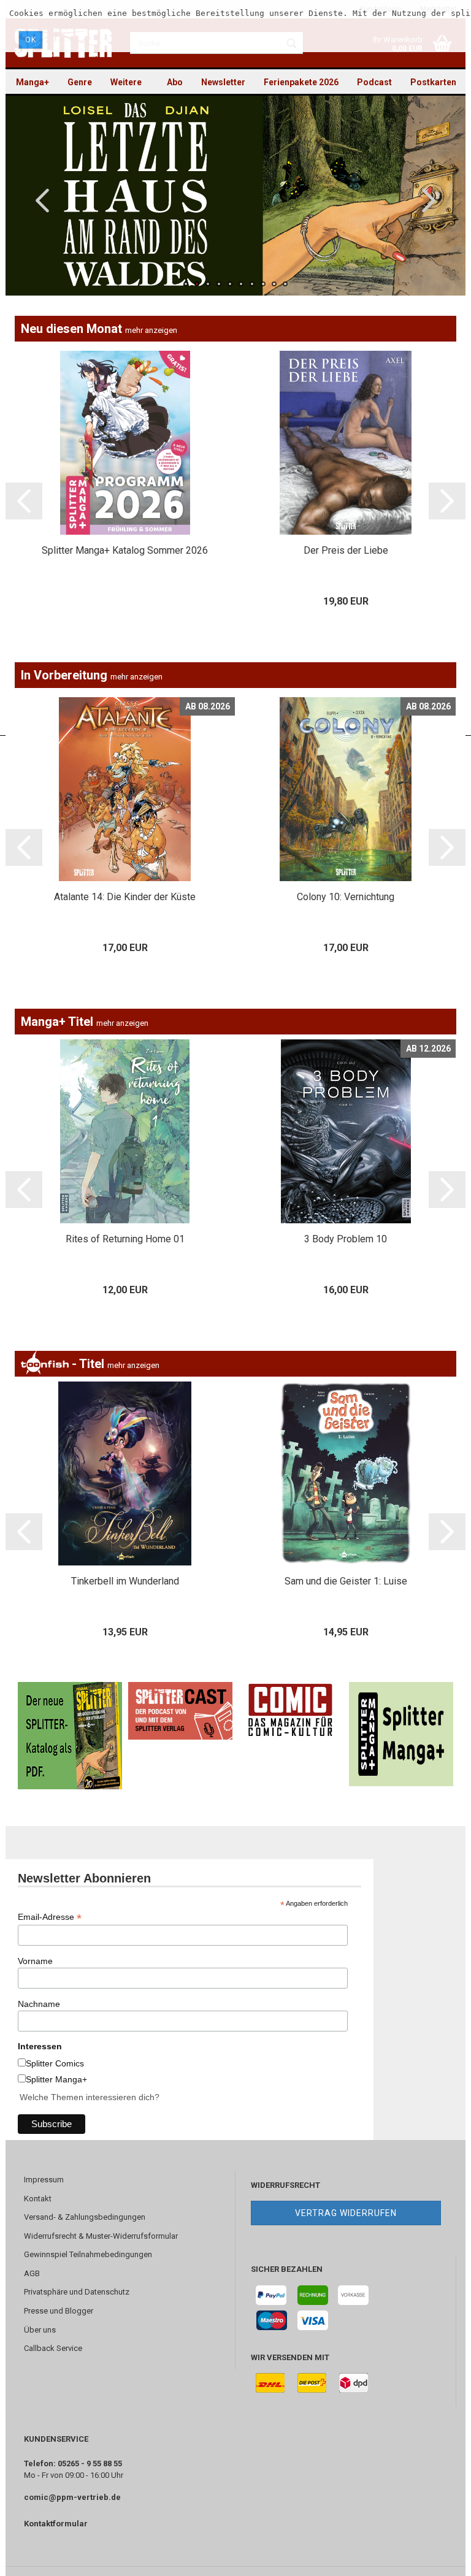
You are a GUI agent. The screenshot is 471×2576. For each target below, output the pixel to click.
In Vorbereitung (92, 675)
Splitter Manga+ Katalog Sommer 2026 (125, 550)
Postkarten (433, 82)
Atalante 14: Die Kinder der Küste (125, 897)
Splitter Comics (55, 2063)
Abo (175, 82)
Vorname (35, 1961)
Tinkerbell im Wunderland (125, 1581)
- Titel (114, 1364)
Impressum (44, 2180)
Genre (80, 82)
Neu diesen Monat (99, 329)
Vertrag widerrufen (346, 2213)
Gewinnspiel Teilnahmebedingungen (88, 2254)
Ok (31, 40)
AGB (32, 2273)
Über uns (40, 2330)
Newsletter (223, 82)
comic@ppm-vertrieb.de (72, 2497)
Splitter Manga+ (56, 2079)
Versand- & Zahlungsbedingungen (85, 2217)
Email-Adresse (50, 1917)
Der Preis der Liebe (346, 550)
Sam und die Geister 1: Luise (346, 1581)
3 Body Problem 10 (346, 1239)
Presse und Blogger (59, 2311)
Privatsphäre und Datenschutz (77, 2292)
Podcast (374, 82)
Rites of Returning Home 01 (125, 1239)
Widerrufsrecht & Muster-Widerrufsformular (101, 2236)
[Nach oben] (437, 2558)
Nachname (39, 2004)
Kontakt (38, 2199)
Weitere (126, 82)
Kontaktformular (56, 2524)
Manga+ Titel (85, 1022)
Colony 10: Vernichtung (346, 897)
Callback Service (53, 2348)
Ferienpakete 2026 (301, 82)
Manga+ (33, 82)
